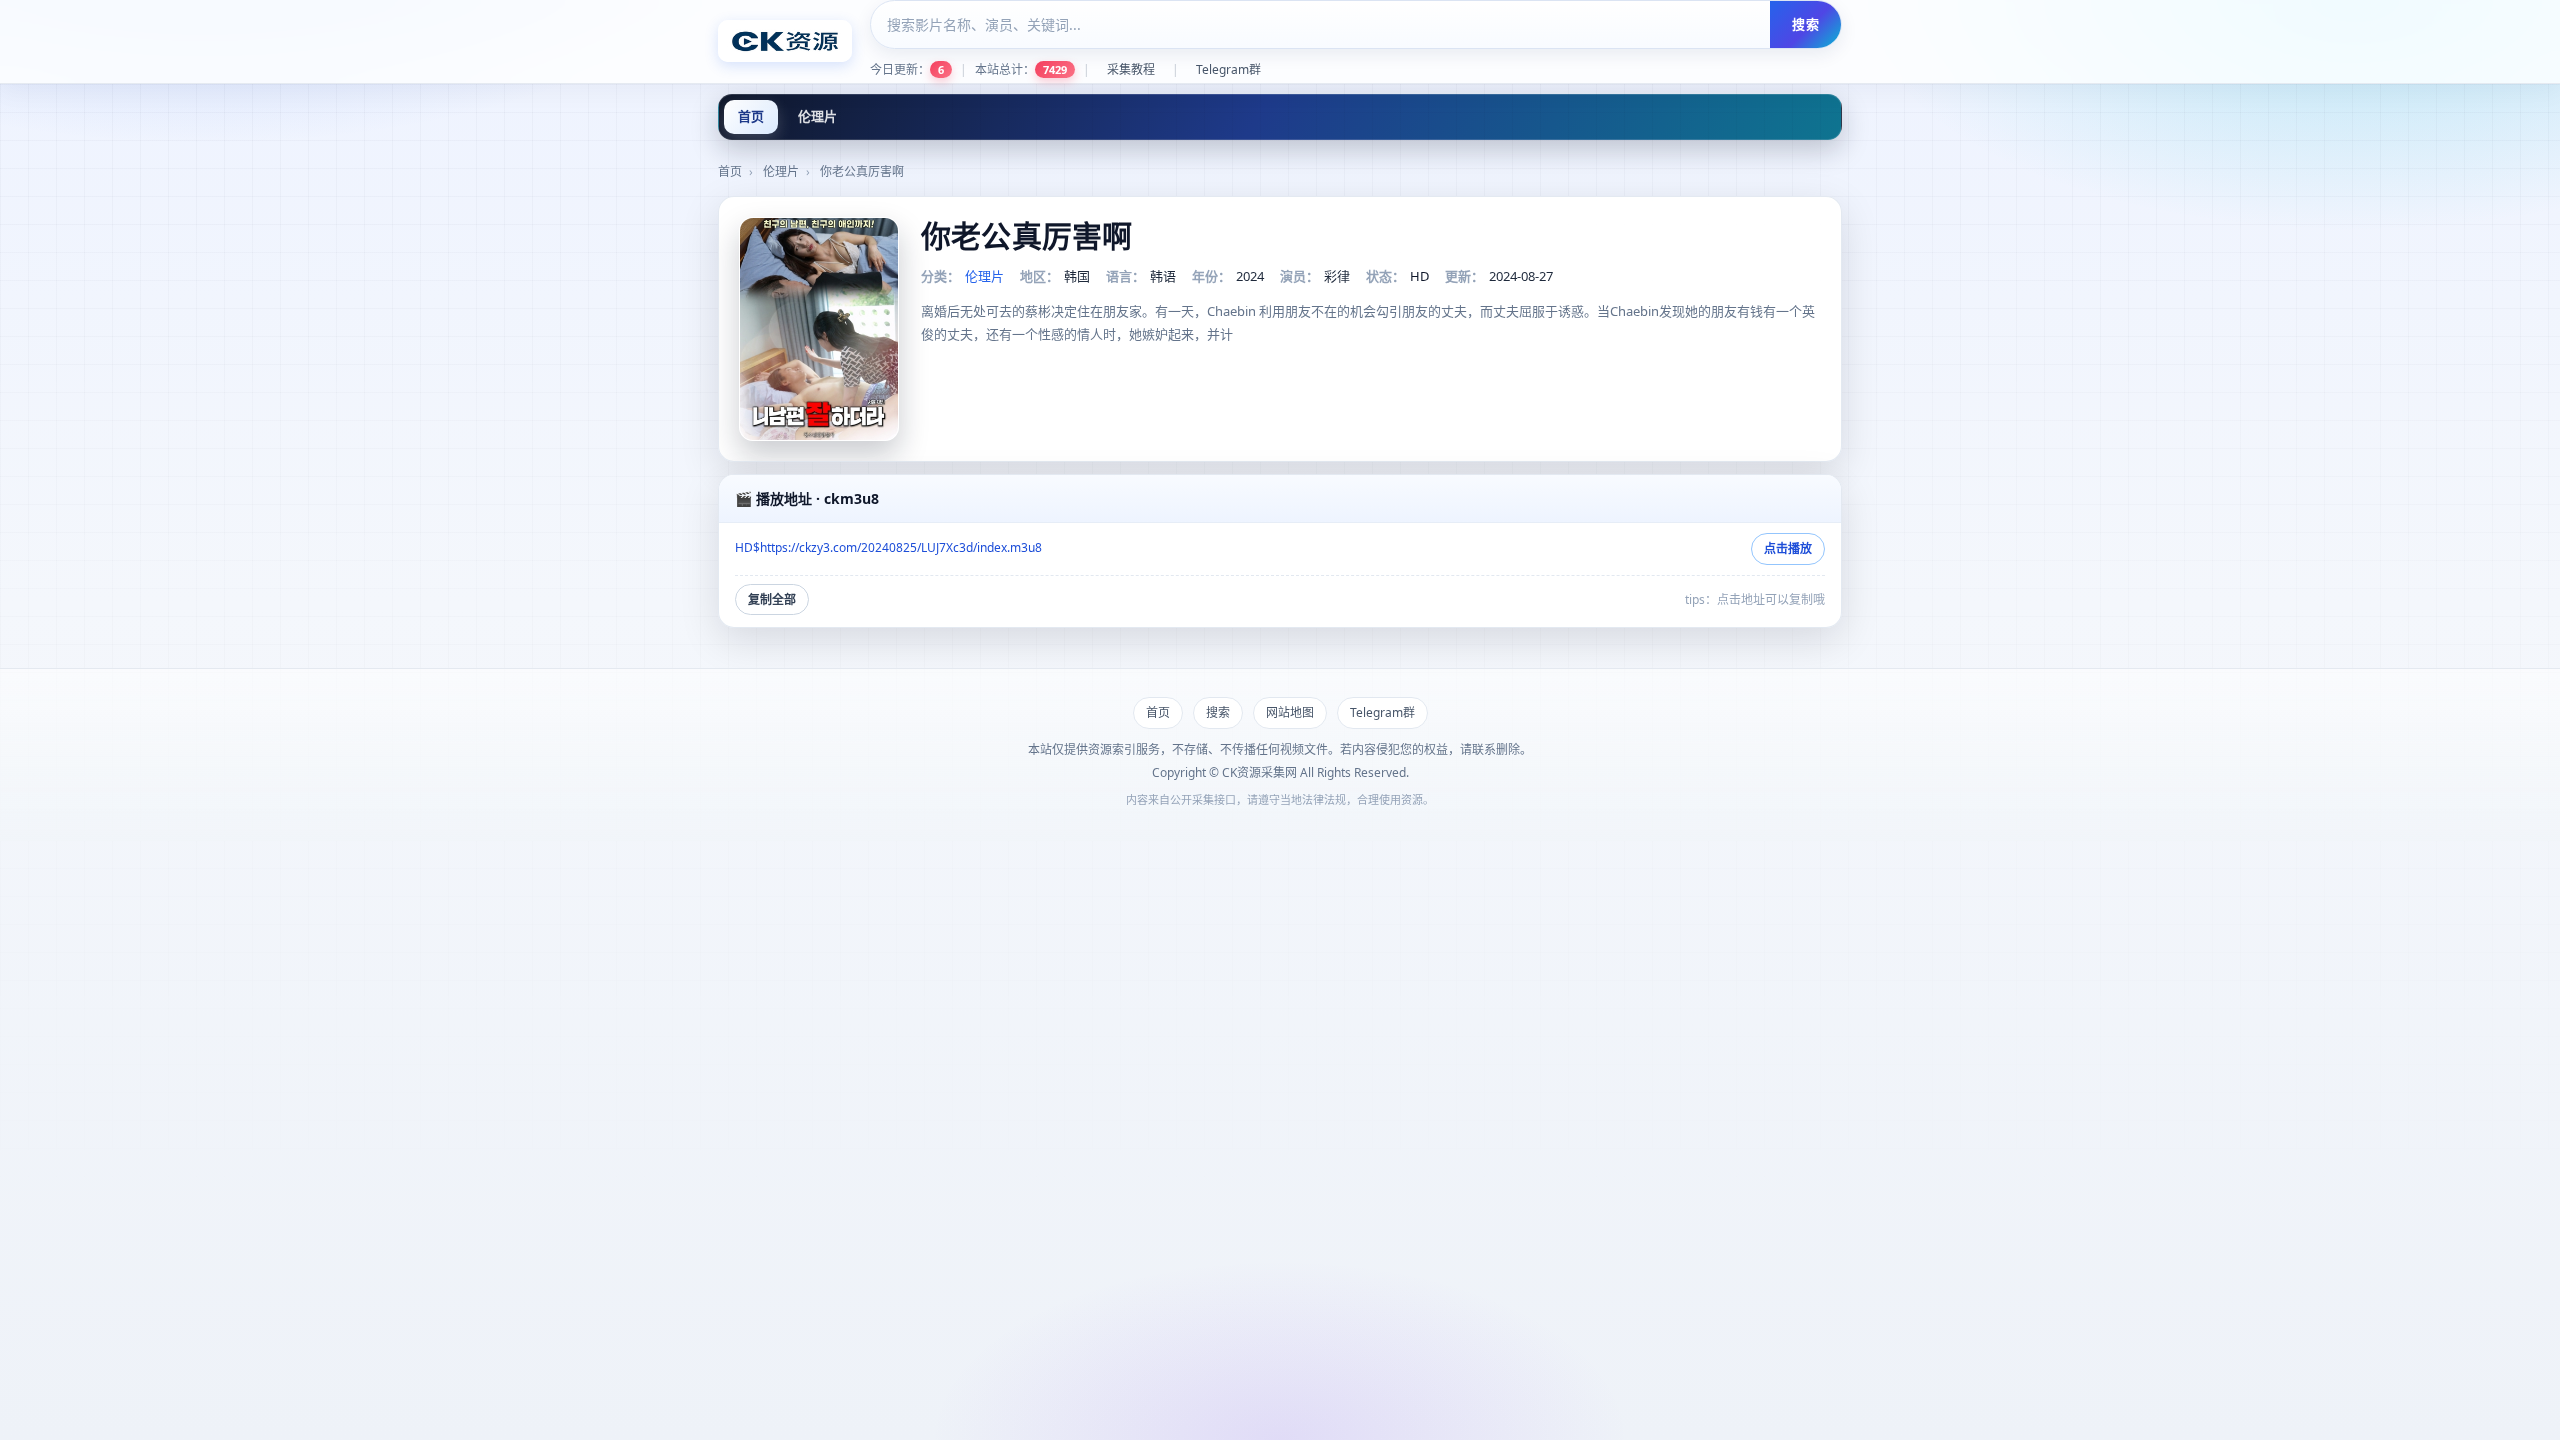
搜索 (1805, 24)
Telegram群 (1228, 69)
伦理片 (817, 116)
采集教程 (1131, 69)
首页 (751, 116)
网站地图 (1290, 712)
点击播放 (1788, 548)
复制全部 (772, 599)
